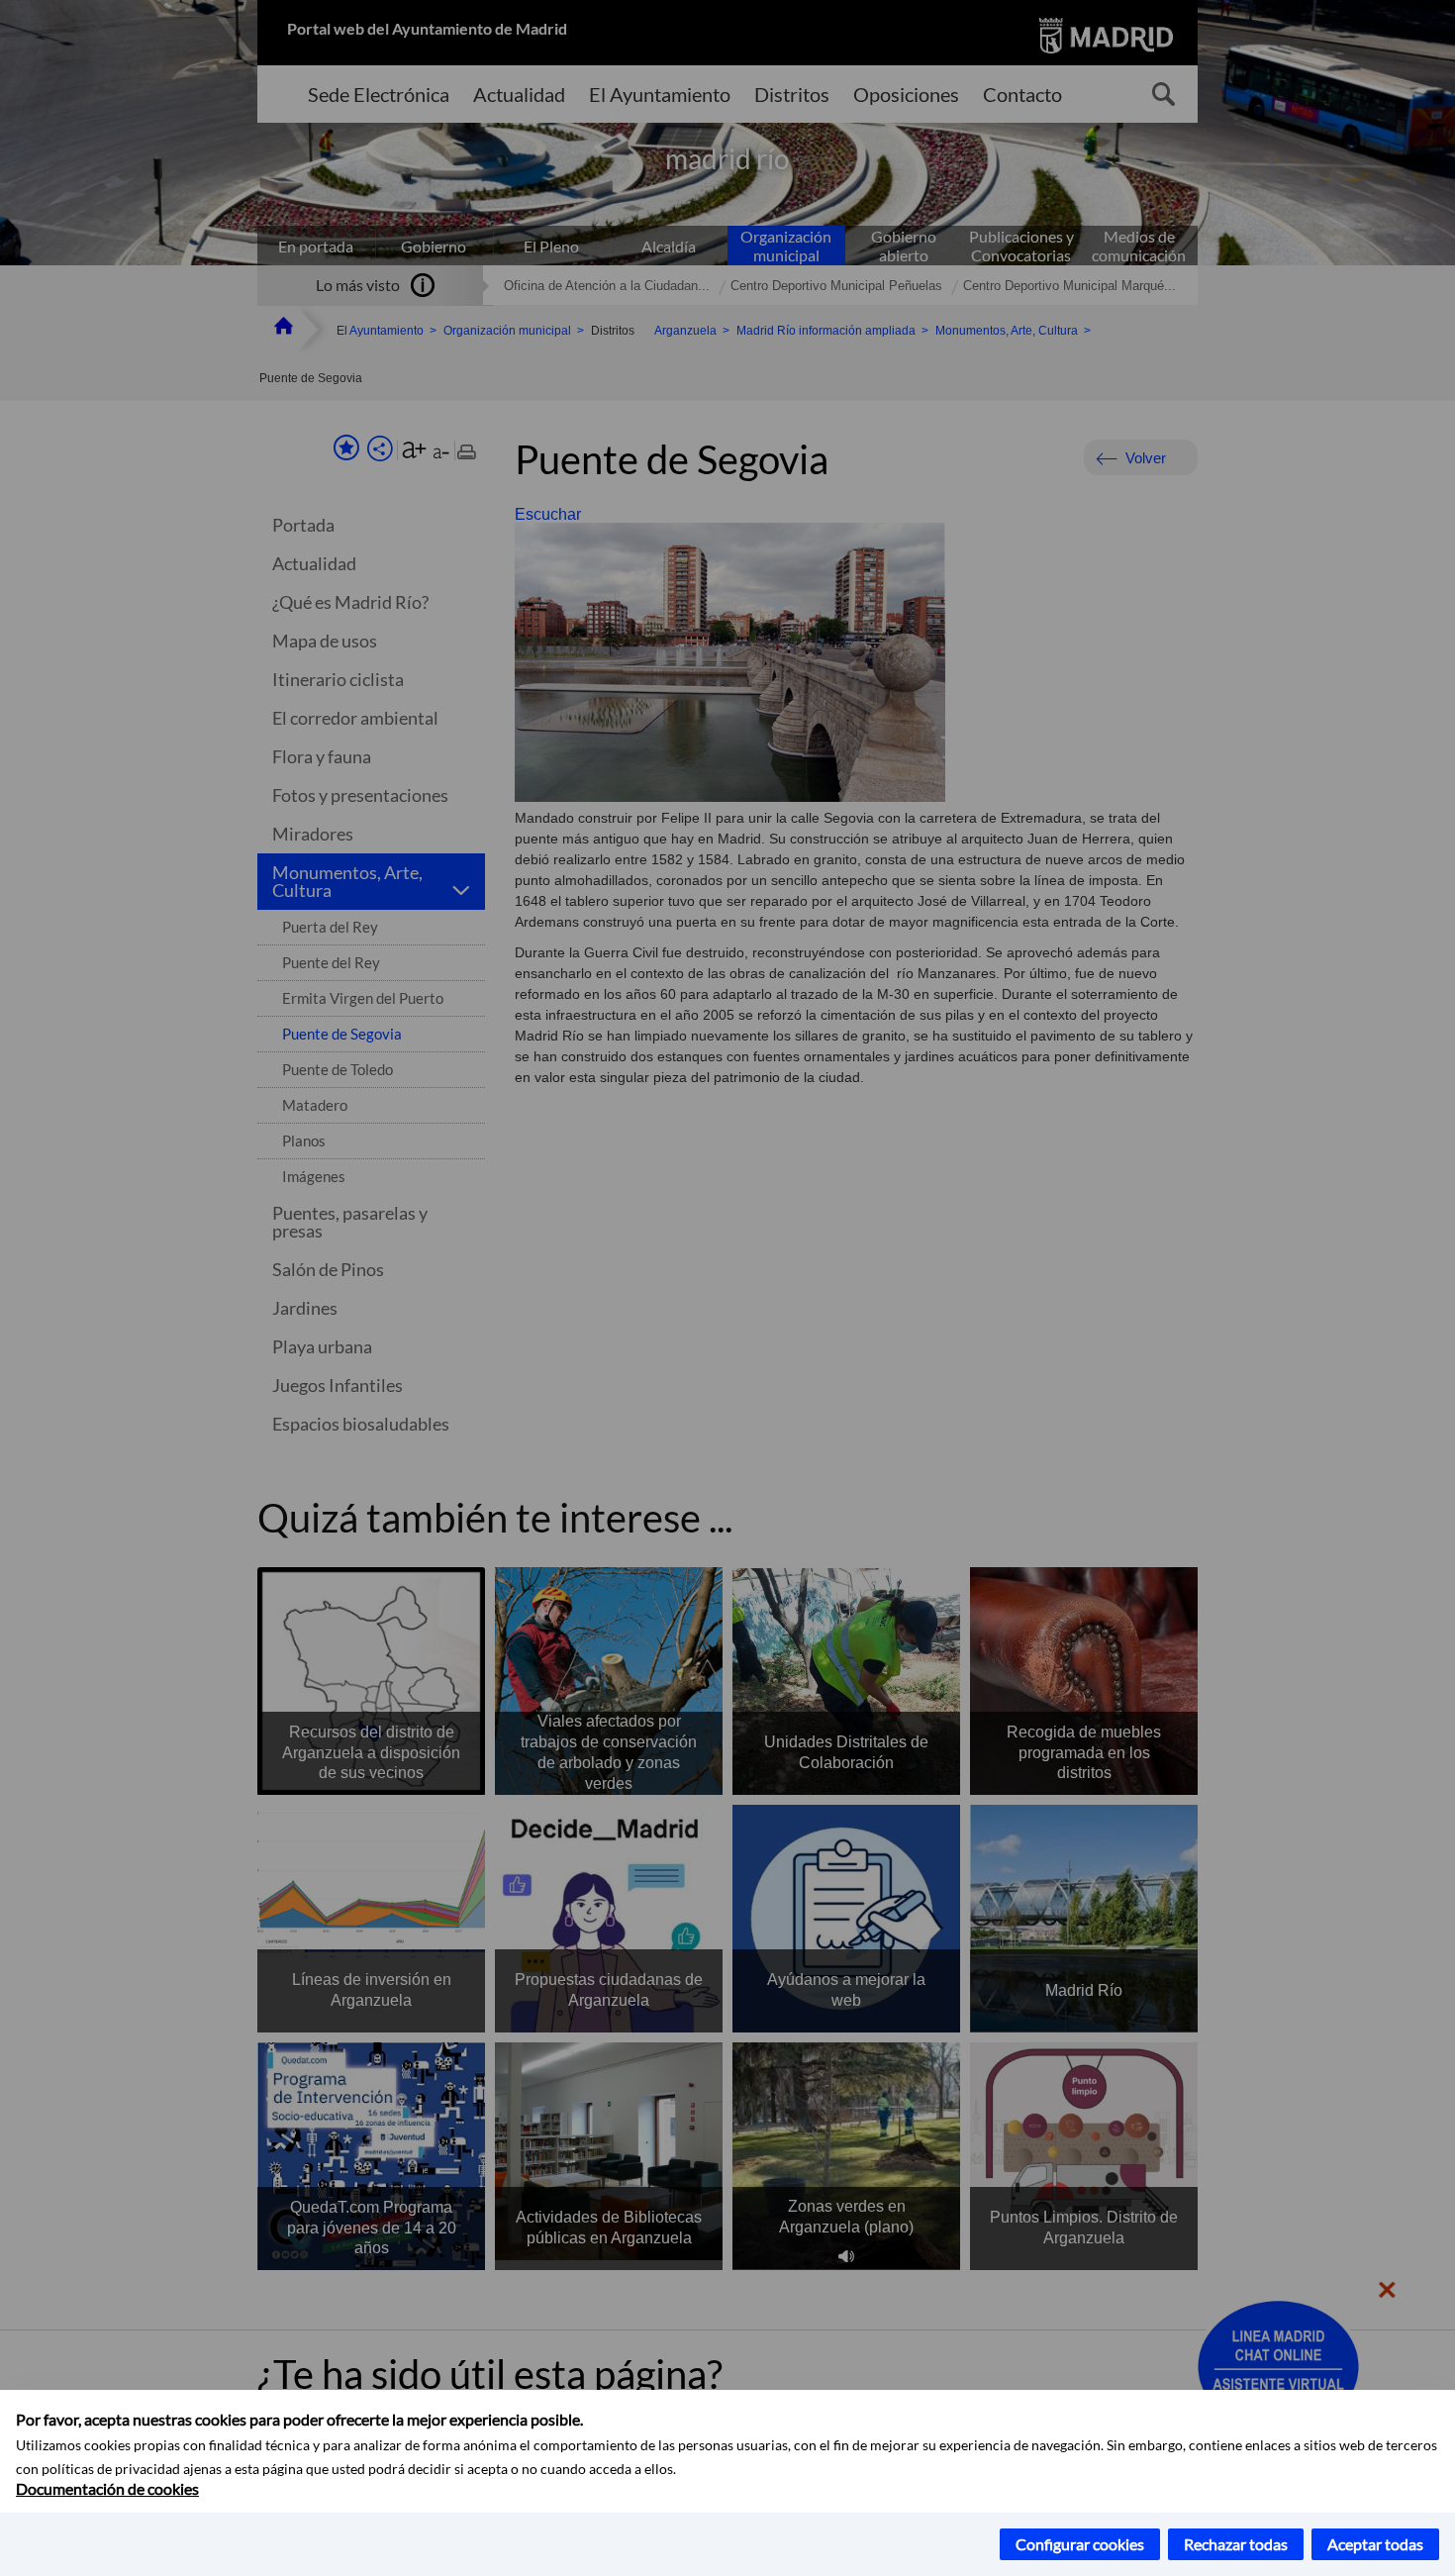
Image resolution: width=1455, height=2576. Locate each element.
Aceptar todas (1375, 2544)
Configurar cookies (1080, 2544)
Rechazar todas (1236, 2544)
